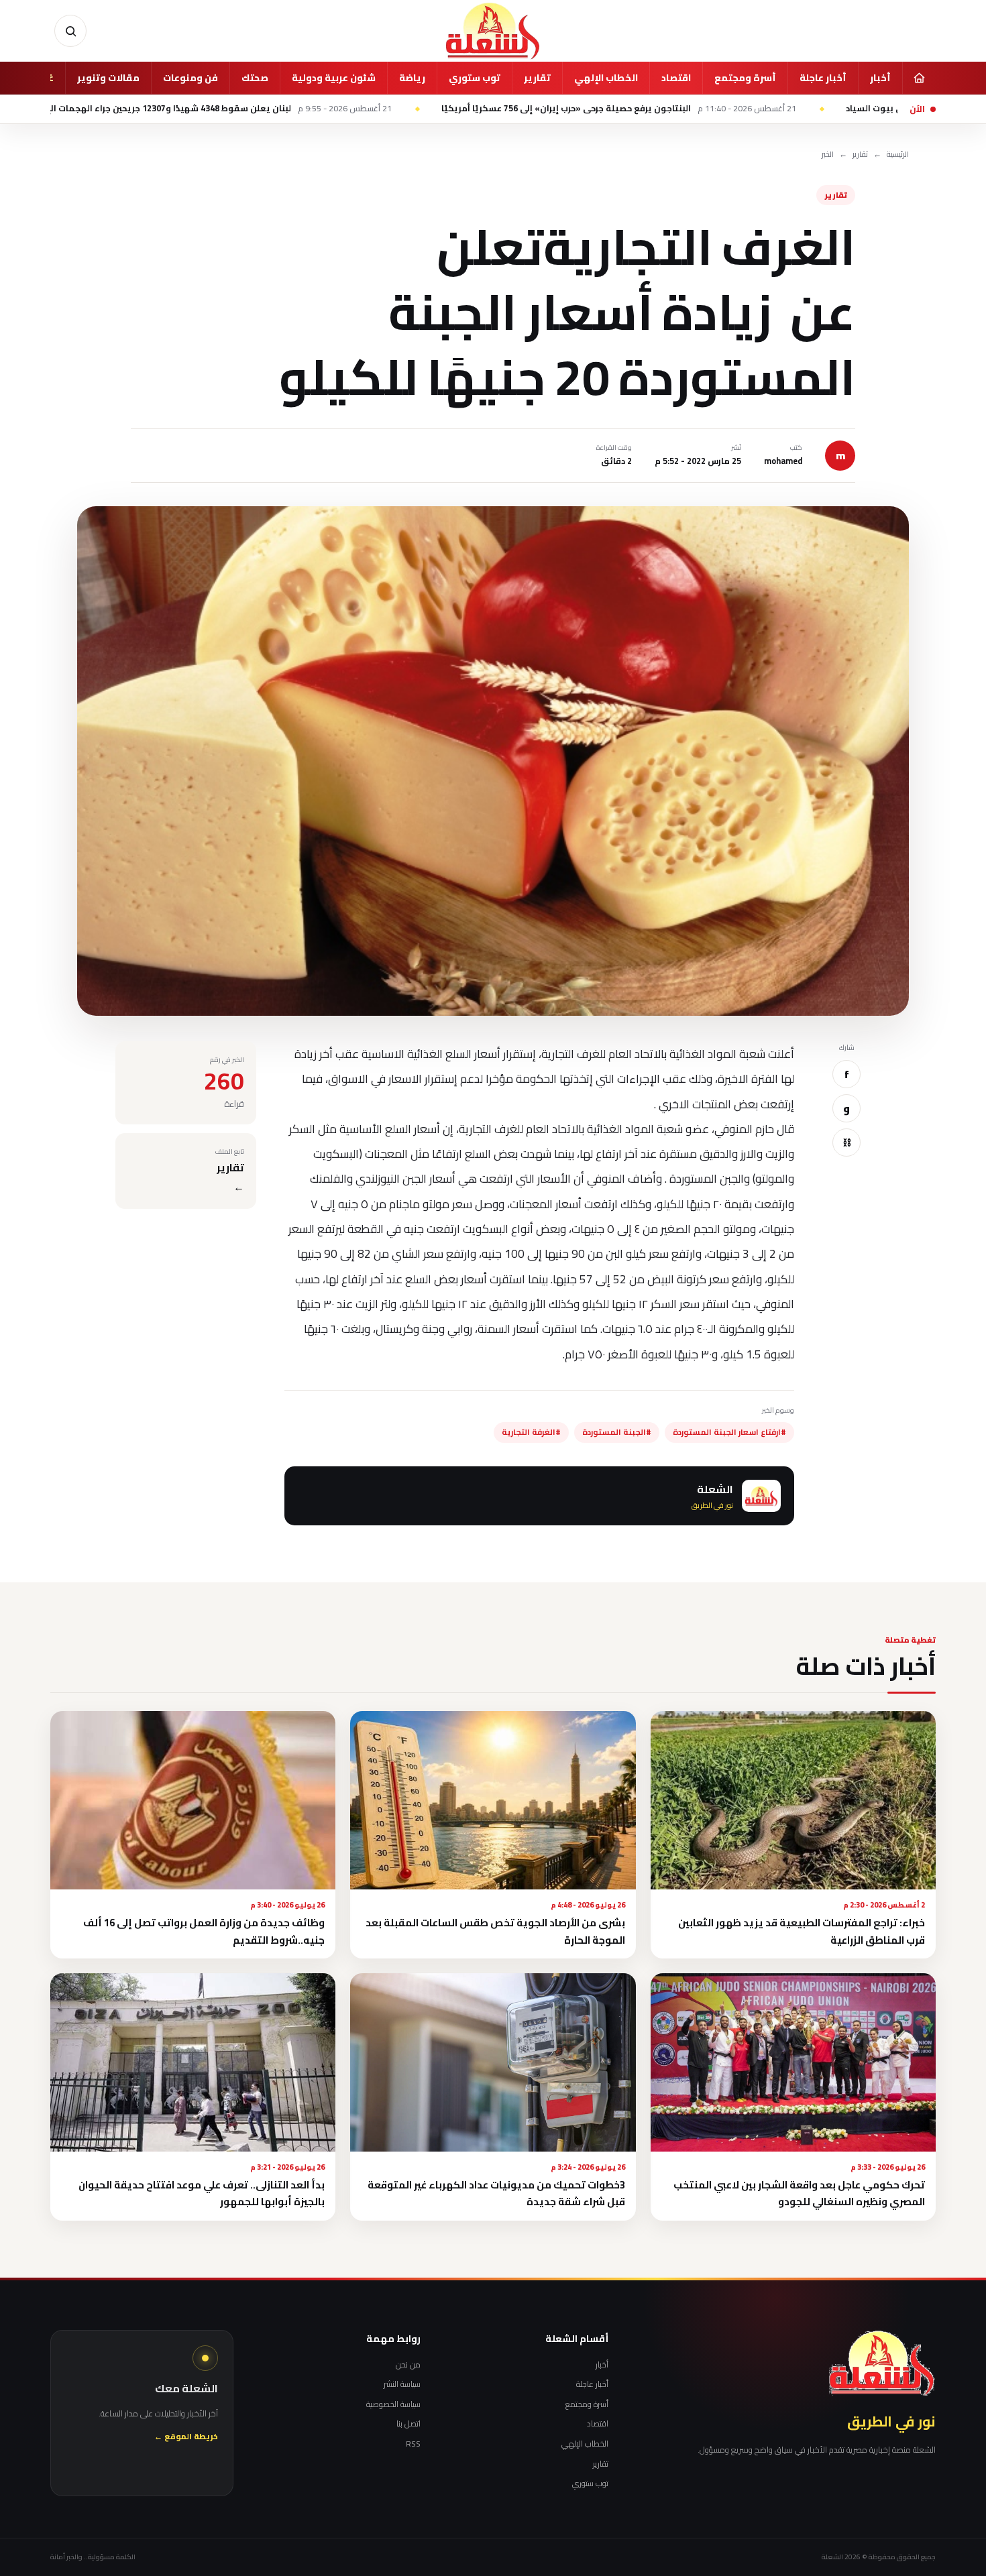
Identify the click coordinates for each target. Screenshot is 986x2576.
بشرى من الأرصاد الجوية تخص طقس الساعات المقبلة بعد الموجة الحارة (495, 1931)
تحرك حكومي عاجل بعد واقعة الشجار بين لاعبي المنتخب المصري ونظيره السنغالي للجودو (799, 2193)
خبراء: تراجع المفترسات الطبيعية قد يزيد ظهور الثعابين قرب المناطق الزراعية (802, 1931)
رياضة (412, 78)
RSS (413, 2444)
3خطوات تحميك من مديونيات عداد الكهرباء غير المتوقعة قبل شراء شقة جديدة (496, 2193)
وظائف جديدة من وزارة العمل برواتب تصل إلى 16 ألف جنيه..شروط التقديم (204, 1931)
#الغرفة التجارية (531, 1432)
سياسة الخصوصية (393, 2404)
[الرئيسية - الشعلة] (493, 31)
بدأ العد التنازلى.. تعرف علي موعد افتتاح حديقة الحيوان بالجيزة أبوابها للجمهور (202, 2193)
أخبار (880, 78)
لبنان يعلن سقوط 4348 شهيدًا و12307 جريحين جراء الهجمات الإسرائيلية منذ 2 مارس (342, 109)
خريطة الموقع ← (186, 2437)
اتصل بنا (408, 2424)
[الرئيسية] (919, 78)
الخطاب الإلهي (606, 78)
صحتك (255, 78)
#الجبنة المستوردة (617, 1432)
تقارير (537, 78)
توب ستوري (475, 78)
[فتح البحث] (70, 31)
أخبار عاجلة (823, 78)
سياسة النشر (402, 2384)
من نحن (408, 2365)
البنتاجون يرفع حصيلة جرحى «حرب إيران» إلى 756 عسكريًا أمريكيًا (782, 109)
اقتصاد (676, 78)
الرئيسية (898, 155)
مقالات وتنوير (108, 78)
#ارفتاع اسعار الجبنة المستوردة (729, 1432)
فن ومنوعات (190, 78)
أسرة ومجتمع (745, 78)
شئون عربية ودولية (334, 78)
